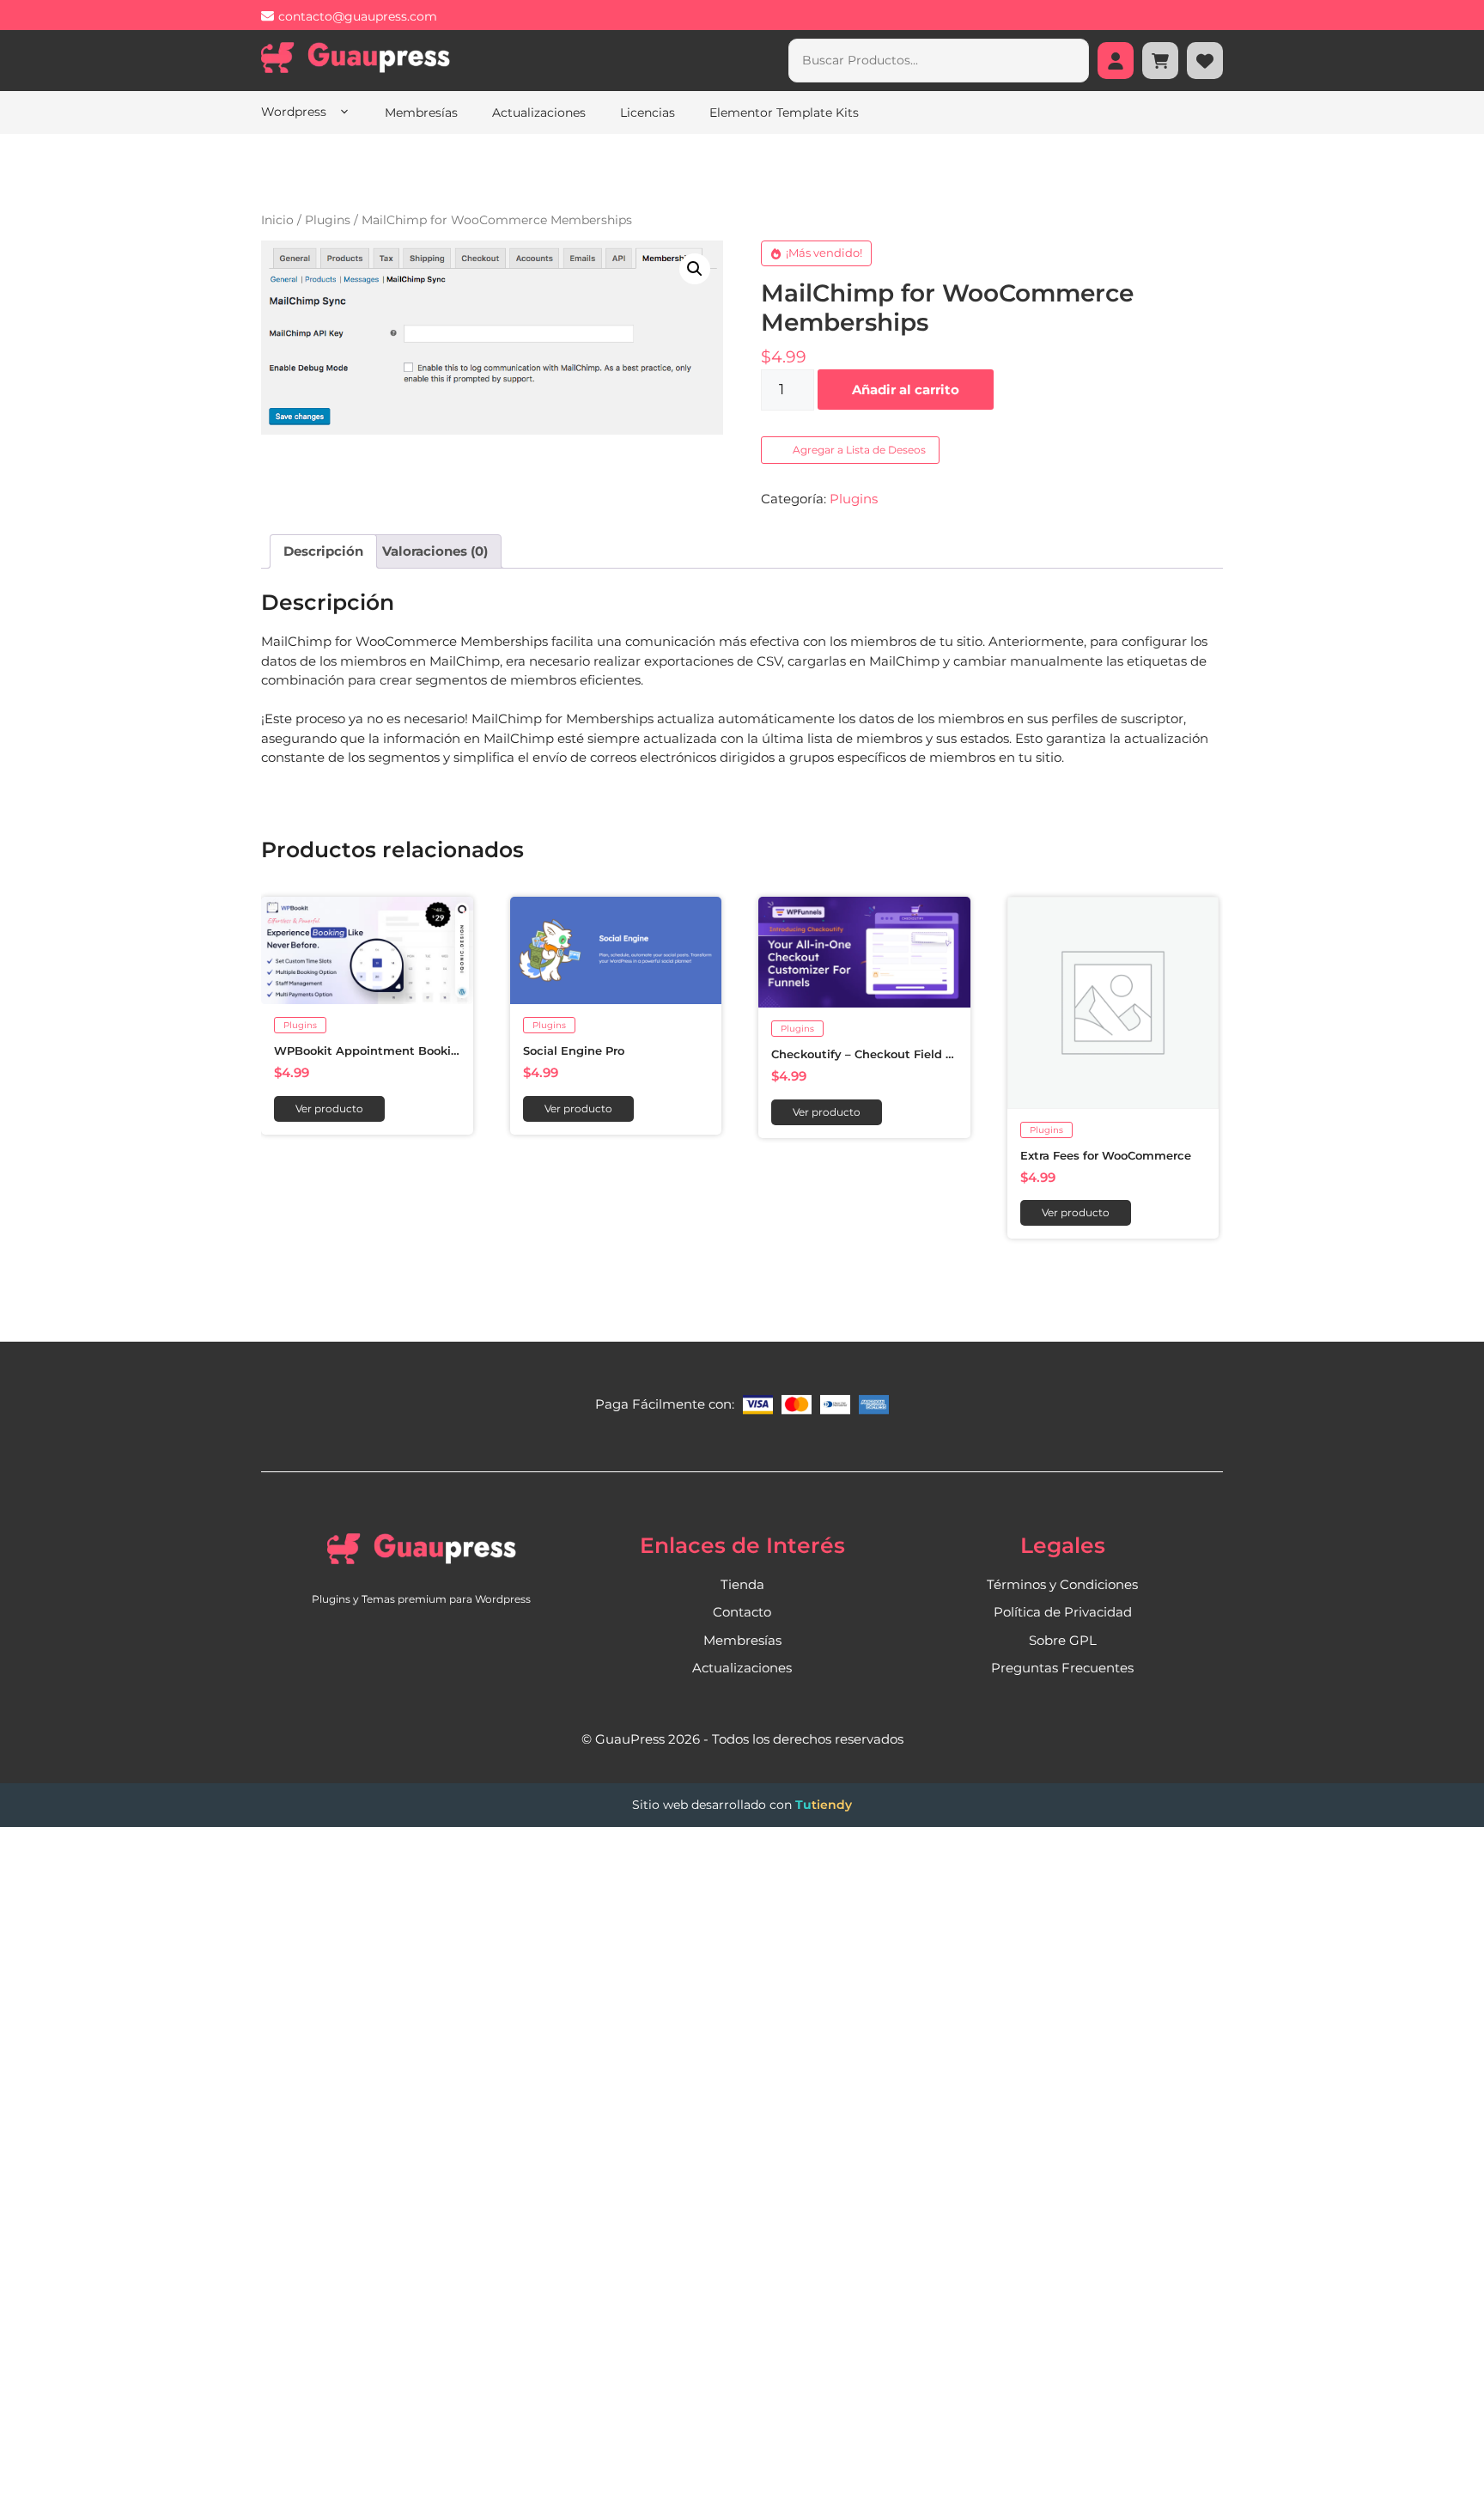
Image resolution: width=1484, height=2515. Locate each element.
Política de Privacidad (1063, 1613)
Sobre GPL (1063, 1640)
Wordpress (295, 112)
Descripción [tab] (323, 551)
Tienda (742, 1584)
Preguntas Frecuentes (1062, 1669)
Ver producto (329, 1108)
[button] (695, 269)
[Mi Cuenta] (1116, 61)
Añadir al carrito (906, 390)
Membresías (421, 113)
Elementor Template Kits (784, 113)
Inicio (277, 220)
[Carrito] (1160, 61)
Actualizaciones (539, 113)
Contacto (742, 1613)
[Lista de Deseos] (1205, 61)
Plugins (328, 220)
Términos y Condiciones (1062, 1584)
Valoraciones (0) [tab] (435, 551)
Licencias (648, 113)
